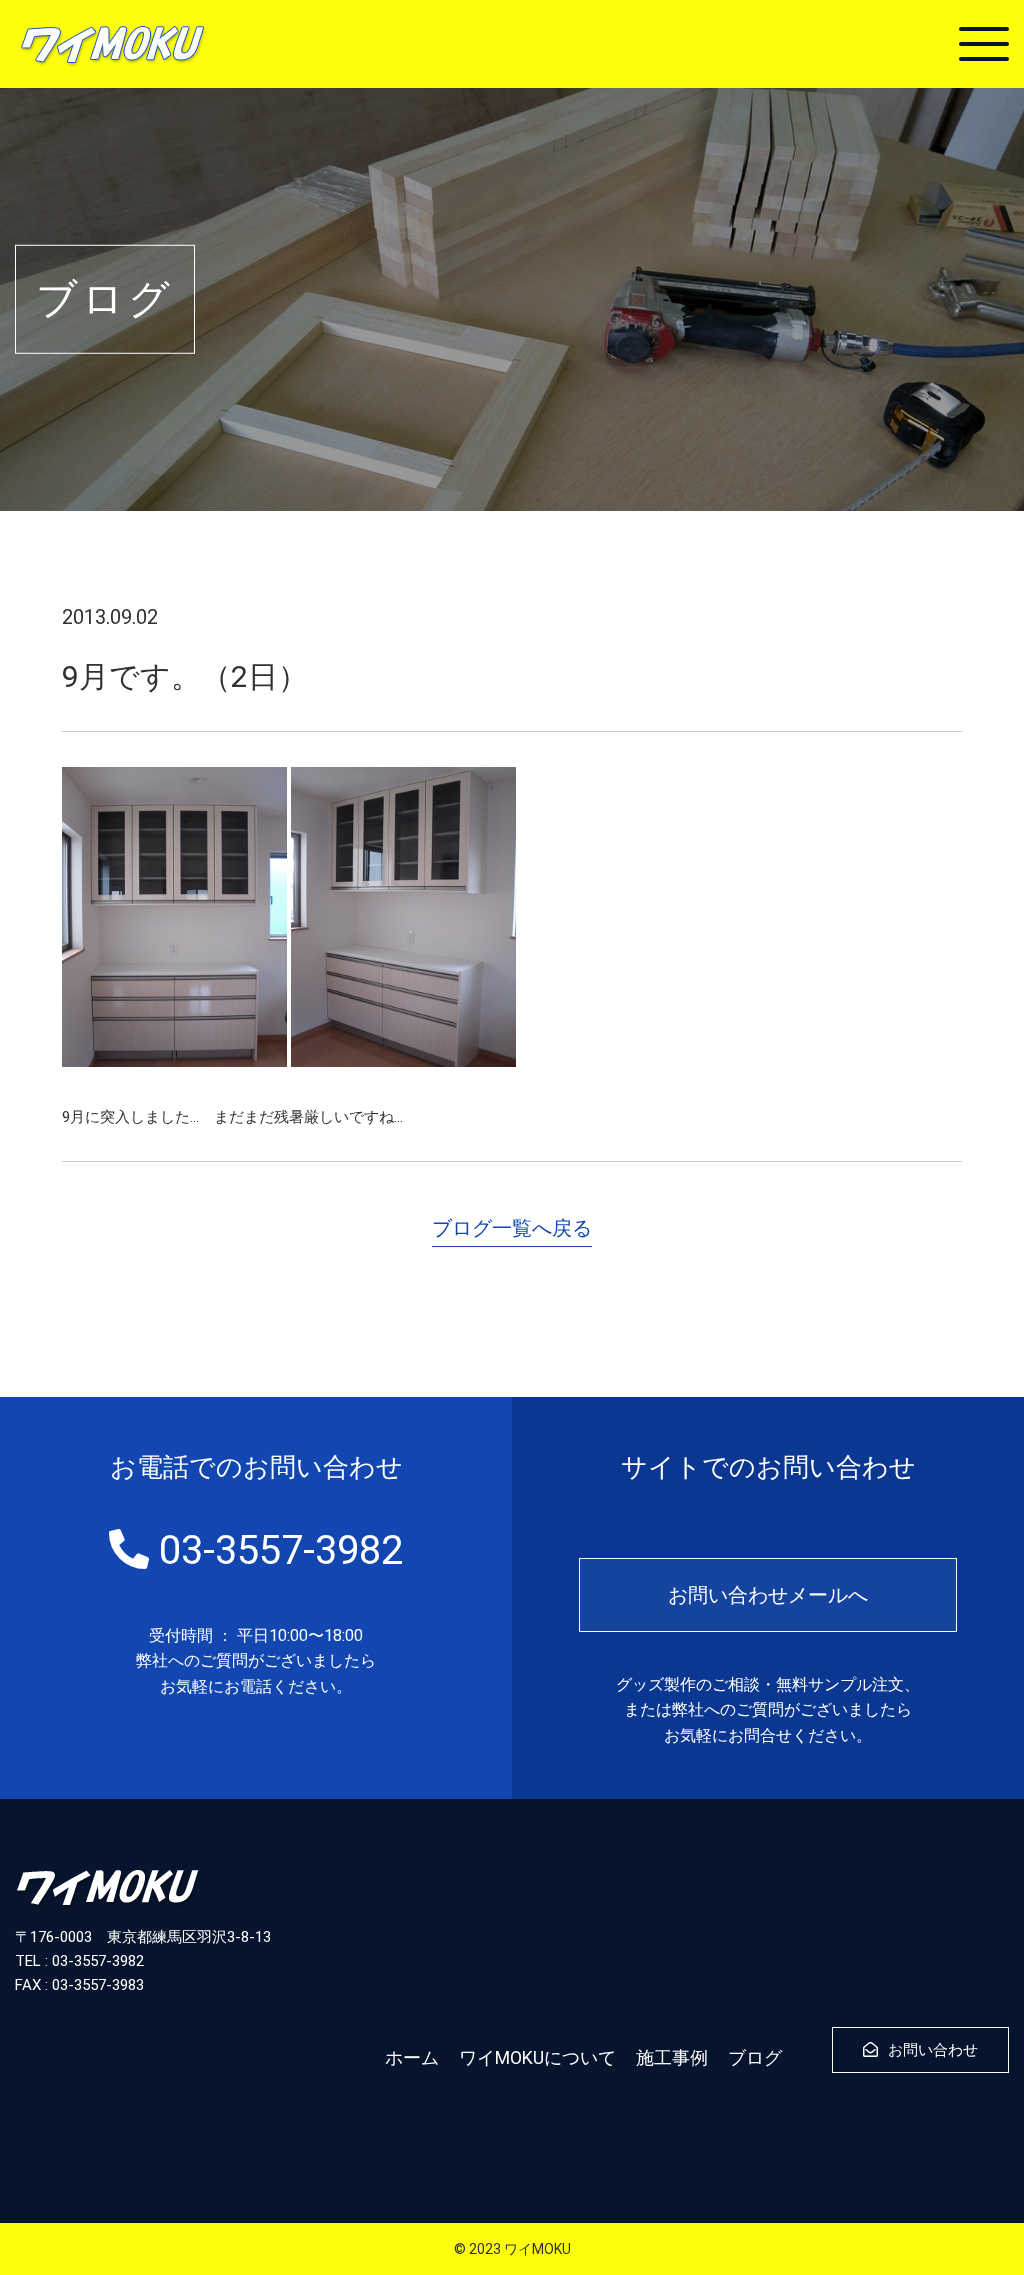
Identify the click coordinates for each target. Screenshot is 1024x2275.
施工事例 (672, 2057)
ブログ (755, 2057)
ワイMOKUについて (537, 2057)
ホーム (412, 2057)
